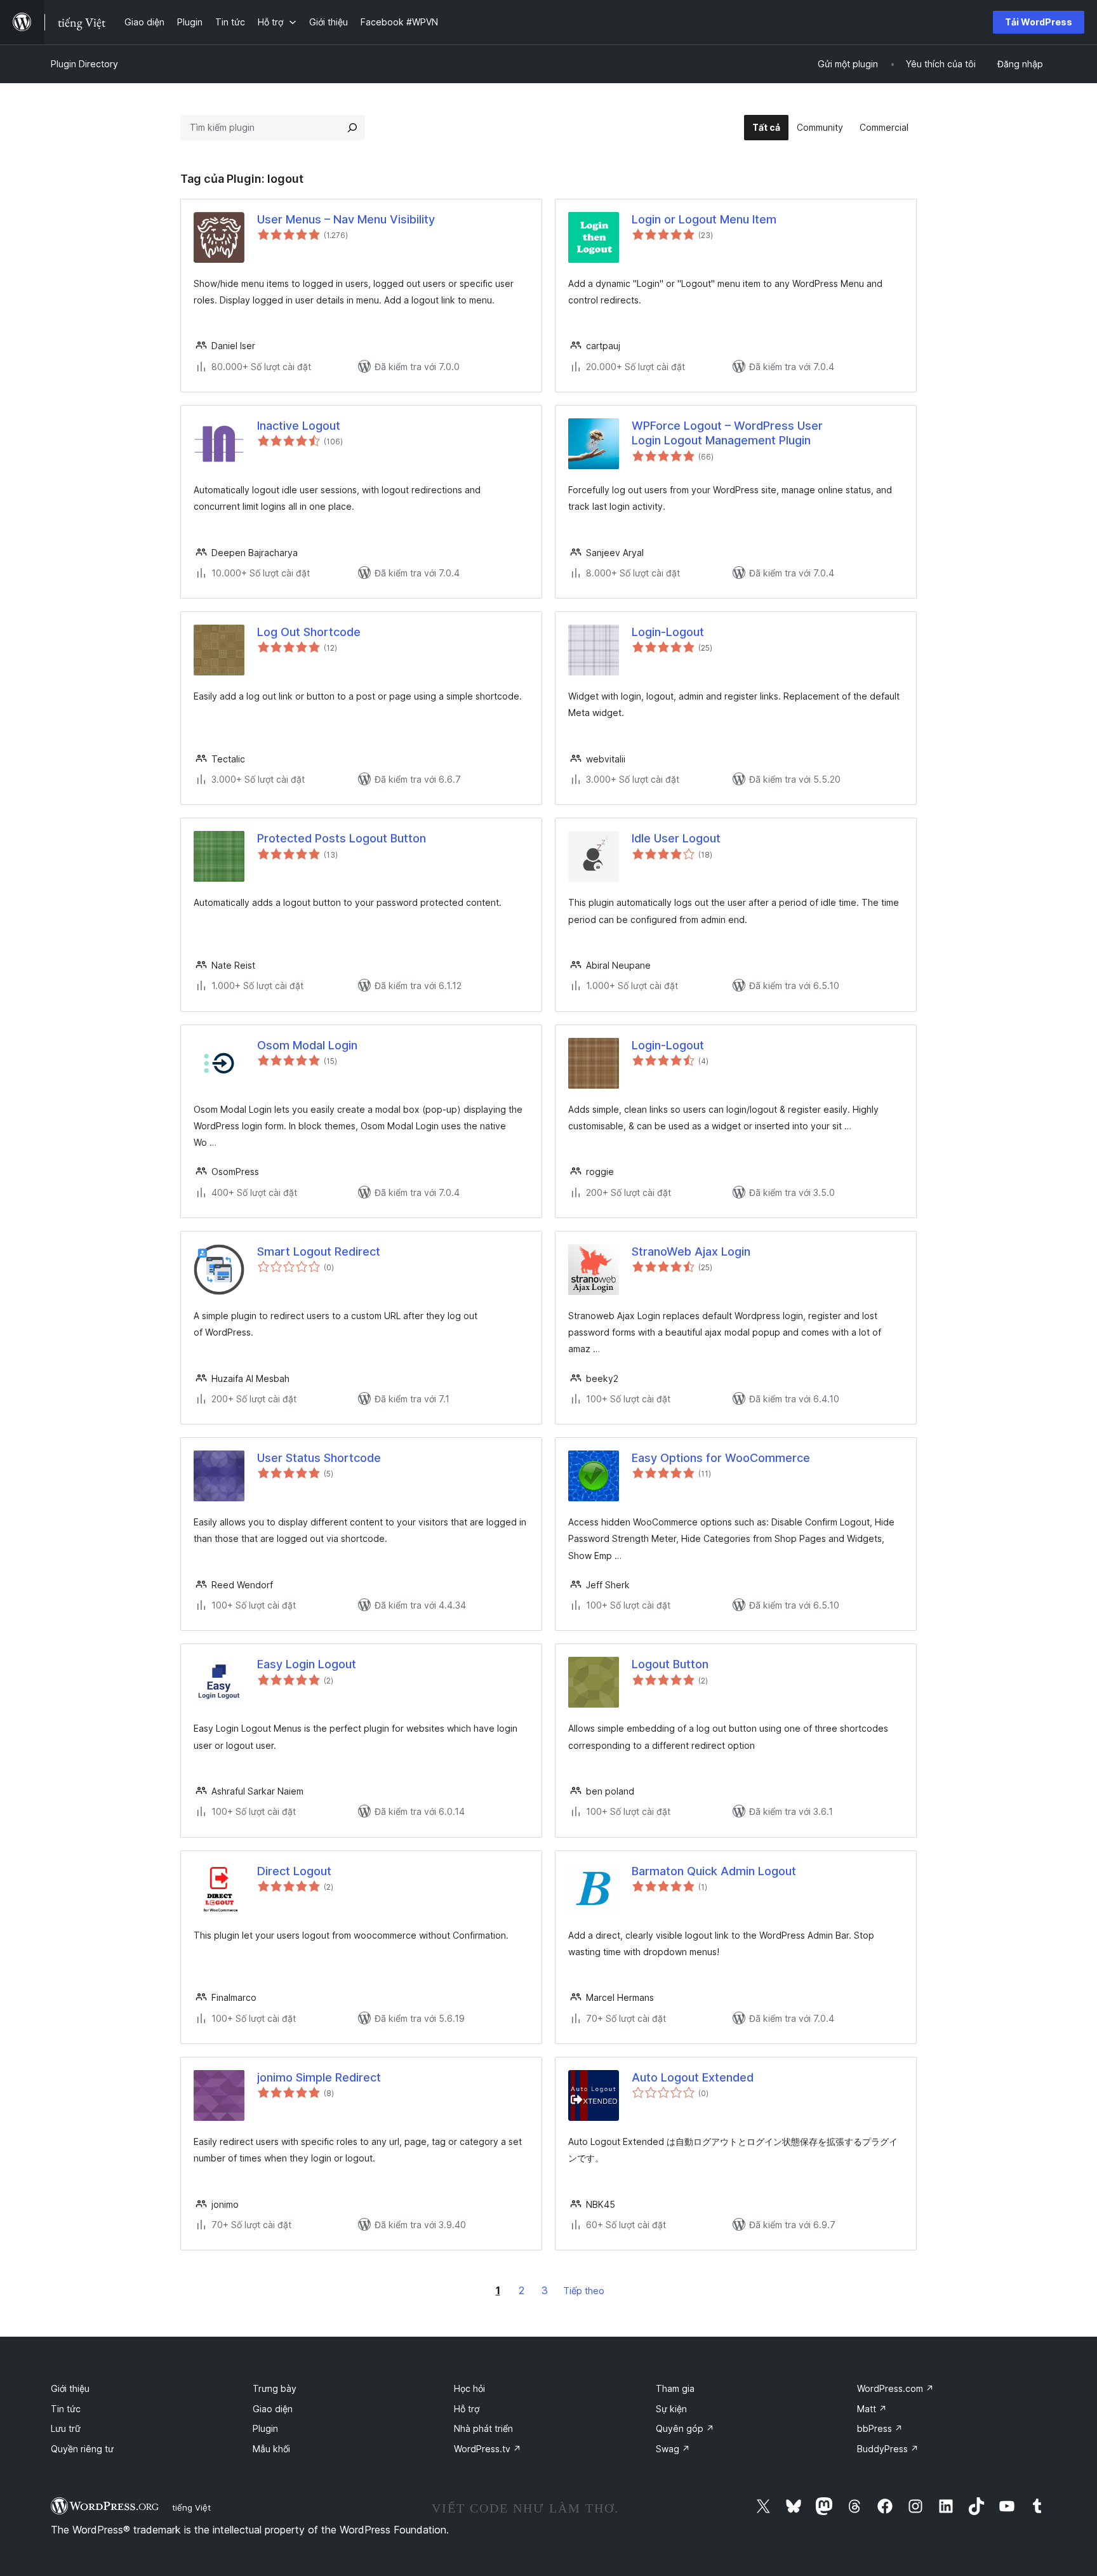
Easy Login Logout (307, 1664)
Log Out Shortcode (309, 632)
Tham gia (675, 2388)
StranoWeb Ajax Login (691, 1251)
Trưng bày (275, 2388)
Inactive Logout (299, 426)
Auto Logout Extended (693, 2077)
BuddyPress (888, 2449)
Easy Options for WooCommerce (721, 1458)
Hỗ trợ (467, 2409)
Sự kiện (671, 2409)
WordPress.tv (488, 2449)
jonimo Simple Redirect (319, 2077)
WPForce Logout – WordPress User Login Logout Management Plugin (727, 433)
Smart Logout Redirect (319, 1251)
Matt (872, 2409)
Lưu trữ (66, 2428)
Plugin (265, 2428)
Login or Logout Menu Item (704, 219)
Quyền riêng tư (82, 2449)
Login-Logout (668, 632)
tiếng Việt (191, 2507)
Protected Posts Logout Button (342, 838)
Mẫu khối (271, 2449)
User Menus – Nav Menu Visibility (346, 219)
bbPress (880, 2428)
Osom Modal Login (307, 1045)
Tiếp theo (584, 2291)
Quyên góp (685, 2428)
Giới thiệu (70, 2388)
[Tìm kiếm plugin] (352, 128)
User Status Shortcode (319, 1458)
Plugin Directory (84, 64)
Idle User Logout (676, 838)
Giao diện (273, 2409)
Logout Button (670, 1664)
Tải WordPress (1039, 22)
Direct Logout (294, 1871)
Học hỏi (469, 2388)
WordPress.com (895, 2388)
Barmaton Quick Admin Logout (714, 1871)
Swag (673, 2449)
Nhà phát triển (483, 2428)
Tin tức (66, 2409)
